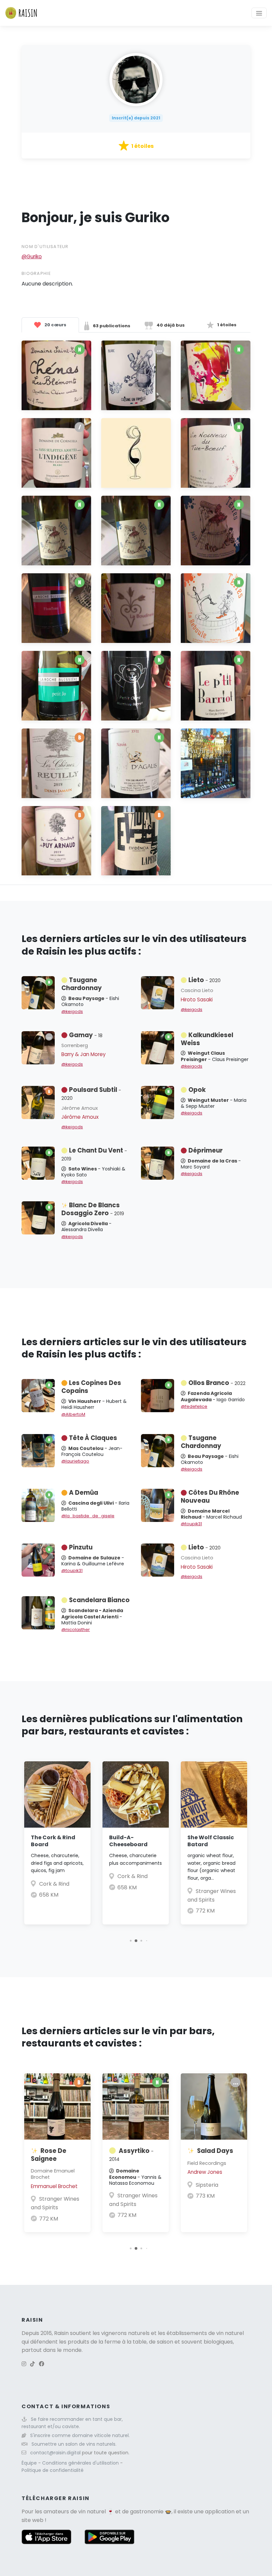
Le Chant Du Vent (94, 1154)
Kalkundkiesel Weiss (207, 1039)
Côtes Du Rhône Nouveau (210, 1497)
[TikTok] (33, 2364)
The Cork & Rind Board (53, 1841)
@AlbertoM (73, 1414)
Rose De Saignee (49, 2155)
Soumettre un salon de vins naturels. (74, 2444)
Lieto (204, 980)
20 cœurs (55, 325)
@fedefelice (194, 1406)
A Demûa (84, 1493)
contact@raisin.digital (55, 2453)
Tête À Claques (93, 1438)
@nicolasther (76, 1630)
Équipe (30, 2463)
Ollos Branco (217, 1383)
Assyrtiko (131, 2155)
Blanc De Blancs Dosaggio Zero (93, 1209)
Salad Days (215, 2151)
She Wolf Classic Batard (211, 1841)
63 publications (111, 326)
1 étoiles (226, 325)
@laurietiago (75, 1461)
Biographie (36, 273)
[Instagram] (24, 2364)
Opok (197, 1090)
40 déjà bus (170, 325)
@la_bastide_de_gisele (88, 1516)
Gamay (86, 1035)
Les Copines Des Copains (91, 1387)
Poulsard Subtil (91, 1094)
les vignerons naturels (121, 2333)
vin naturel (92, 2512)
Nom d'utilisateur (45, 247)
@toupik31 (191, 1524)
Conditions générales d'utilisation (81, 2463)
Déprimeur (205, 1150)
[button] (131, 1941)
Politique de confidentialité (53, 2470)
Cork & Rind (54, 1884)
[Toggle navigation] (259, 13)
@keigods (72, 1011)
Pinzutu (81, 1547)
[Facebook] (41, 2364)
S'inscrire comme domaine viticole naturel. (80, 2435)
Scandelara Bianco (99, 1600)
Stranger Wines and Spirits (55, 2203)
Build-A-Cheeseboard (128, 1841)
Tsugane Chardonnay (82, 984)
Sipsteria (207, 2185)
